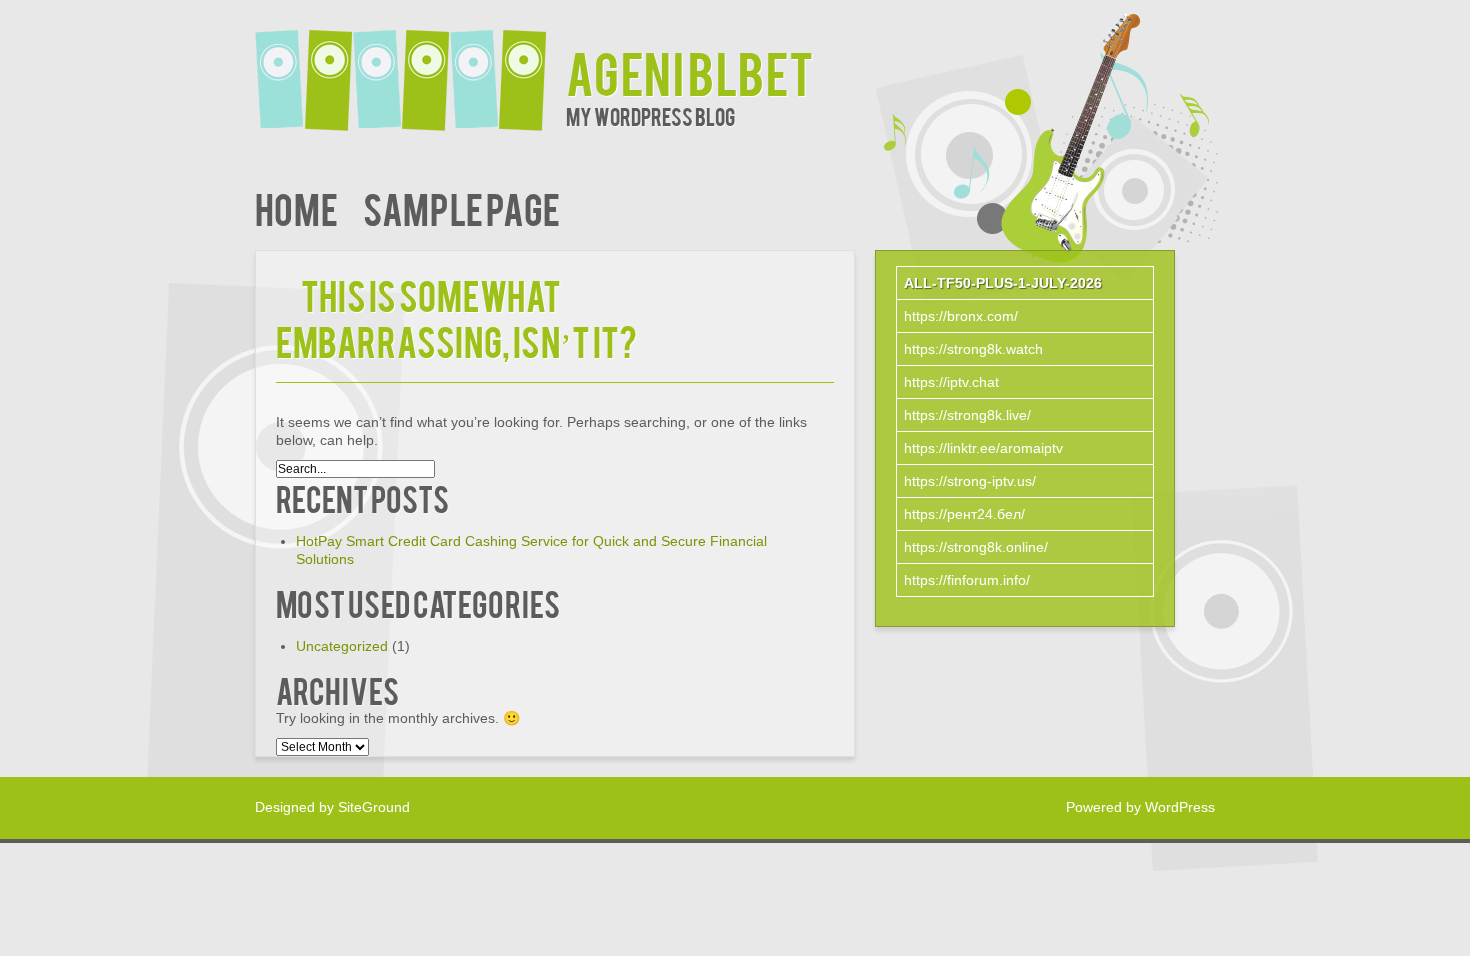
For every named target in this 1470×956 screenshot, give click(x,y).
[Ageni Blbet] (410, 67)
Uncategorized (342, 646)
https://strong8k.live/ (967, 415)
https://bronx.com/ (961, 316)
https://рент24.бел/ (964, 514)
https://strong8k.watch (973, 349)
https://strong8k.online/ (976, 547)
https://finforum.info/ (967, 580)
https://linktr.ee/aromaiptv (983, 448)
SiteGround (374, 807)
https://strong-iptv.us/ (970, 481)
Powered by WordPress (1140, 807)
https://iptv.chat (951, 382)
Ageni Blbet (690, 71)
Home (296, 207)
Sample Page (461, 207)
